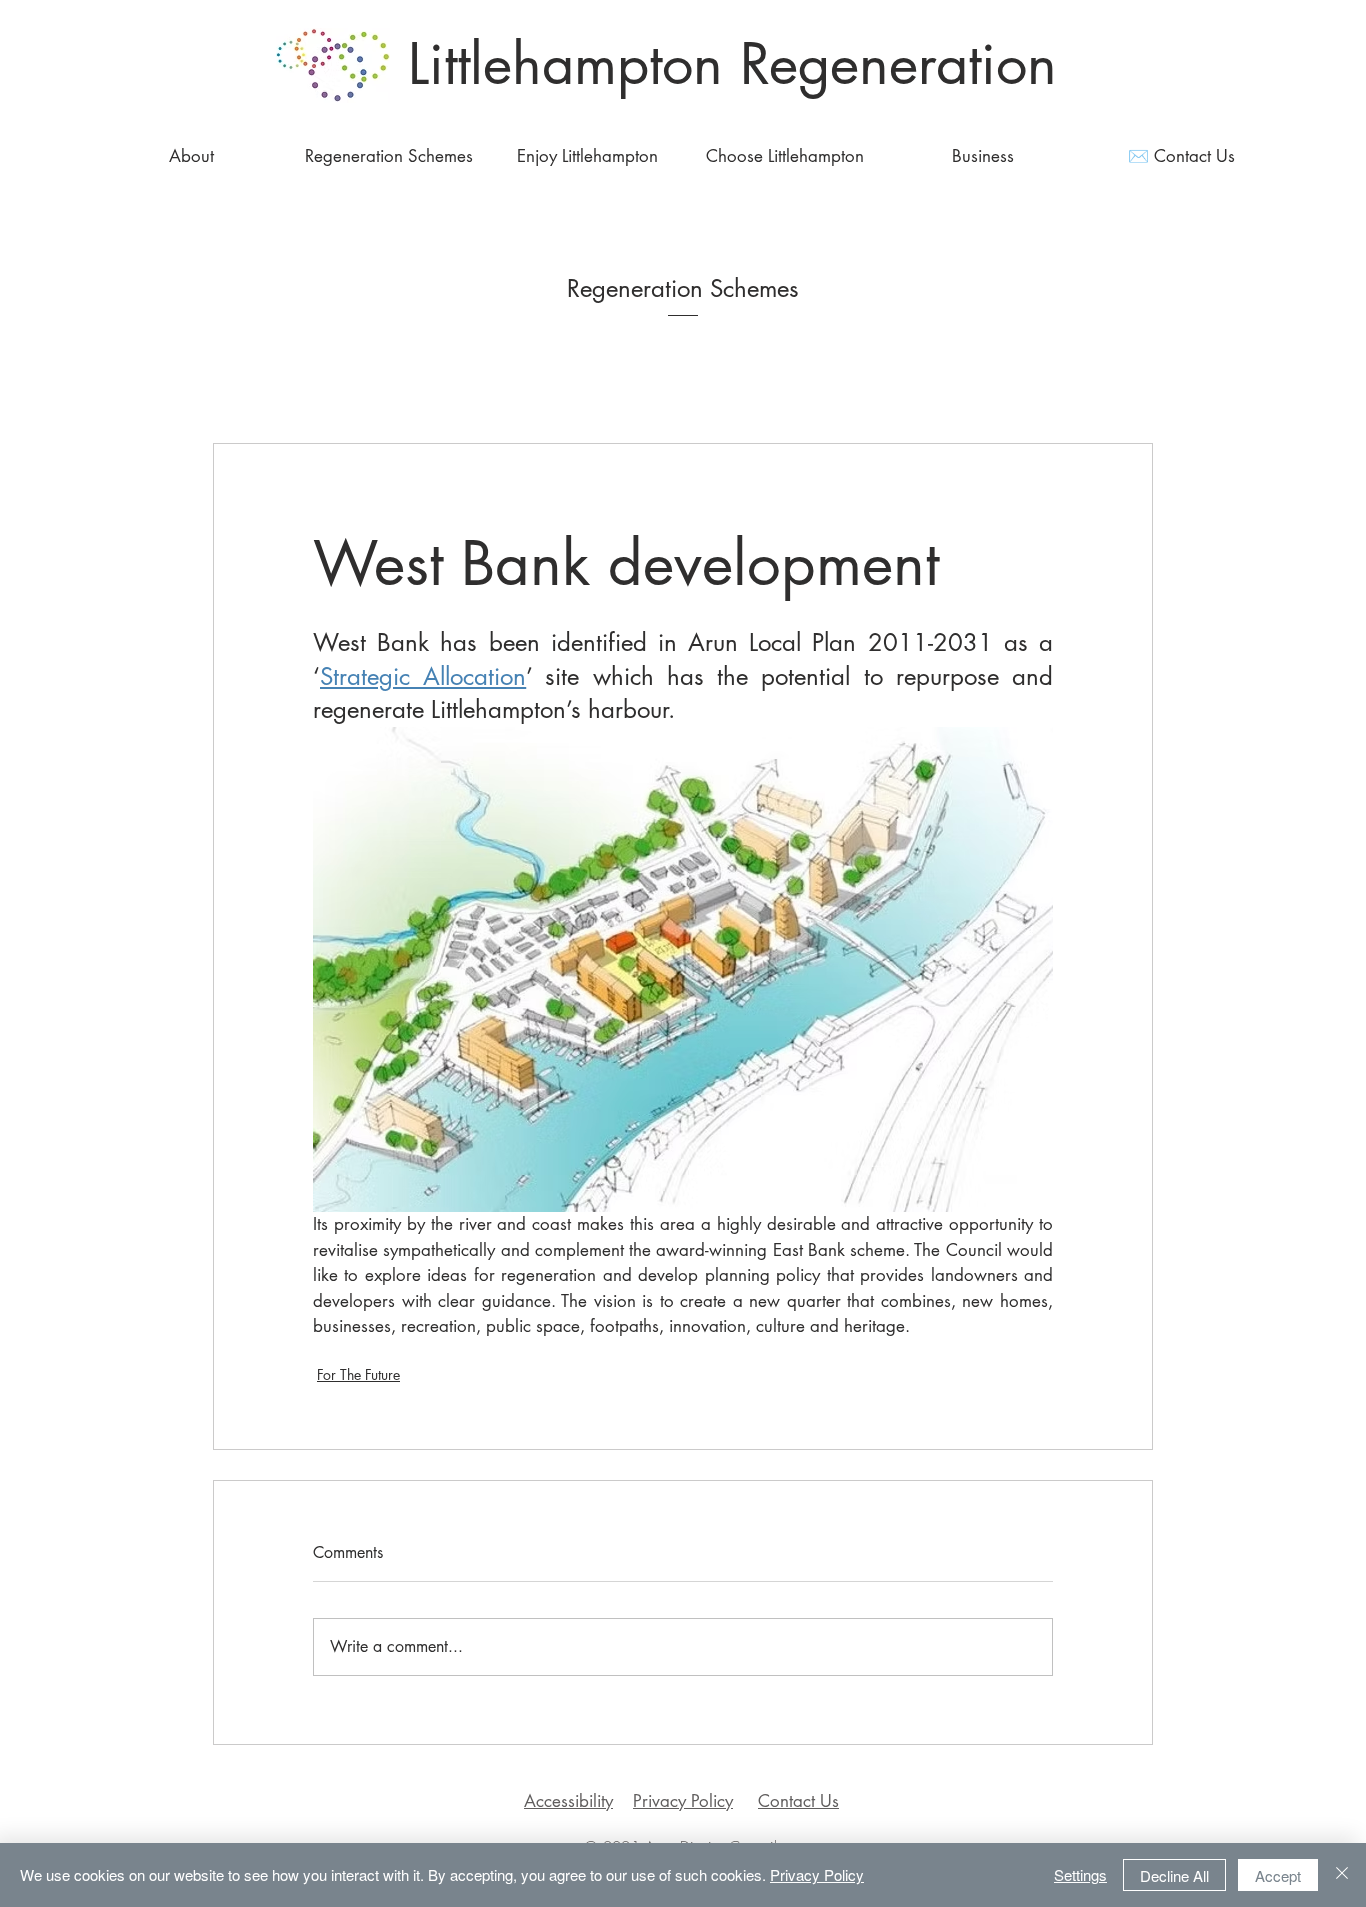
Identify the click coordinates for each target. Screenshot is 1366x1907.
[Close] (1342, 1875)
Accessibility (568, 1801)
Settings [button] (1080, 1874)
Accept (1278, 1875)
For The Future (358, 1374)
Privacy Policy (683, 1801)
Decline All (1174, 1875)
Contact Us (798, 1801)
